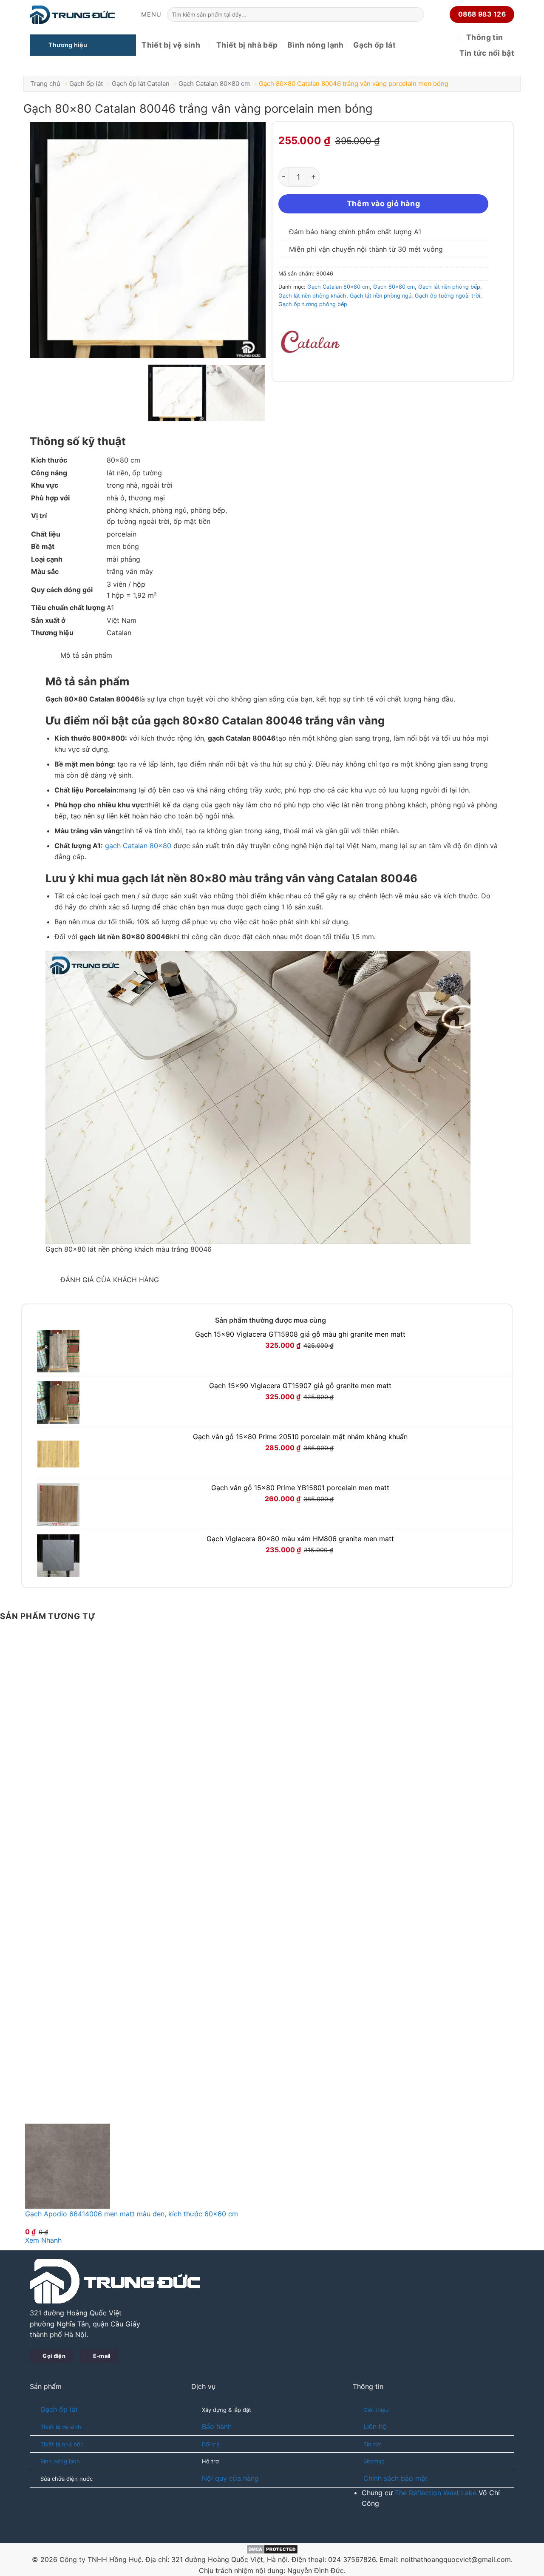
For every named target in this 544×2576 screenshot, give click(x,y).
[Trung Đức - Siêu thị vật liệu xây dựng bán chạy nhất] (72, 15)
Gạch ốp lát (374, 45)
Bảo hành (217, 2426)
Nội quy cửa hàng (230, 2478)
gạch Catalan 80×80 (138, 846)
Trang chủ (45, 84)
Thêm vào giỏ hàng (383, 203)
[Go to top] (526, 2564)
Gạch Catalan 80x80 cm (214, 84)
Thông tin (484, 37)
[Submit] (416, 14)
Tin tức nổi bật (487, 53)
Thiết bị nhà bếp (247, 45)
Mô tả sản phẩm (85, 655)
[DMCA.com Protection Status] (272, 2548)
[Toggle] (41, 652)
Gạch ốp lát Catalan (141, 84)
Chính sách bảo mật (395, 2478)
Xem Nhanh (43, 2240)
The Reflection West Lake (436, 2493)
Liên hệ (375, 2426)
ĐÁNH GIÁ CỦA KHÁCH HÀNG (109, 1280)
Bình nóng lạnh (316, 45)
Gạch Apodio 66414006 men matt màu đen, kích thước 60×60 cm (132, 2214)
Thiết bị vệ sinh (171, 45)
